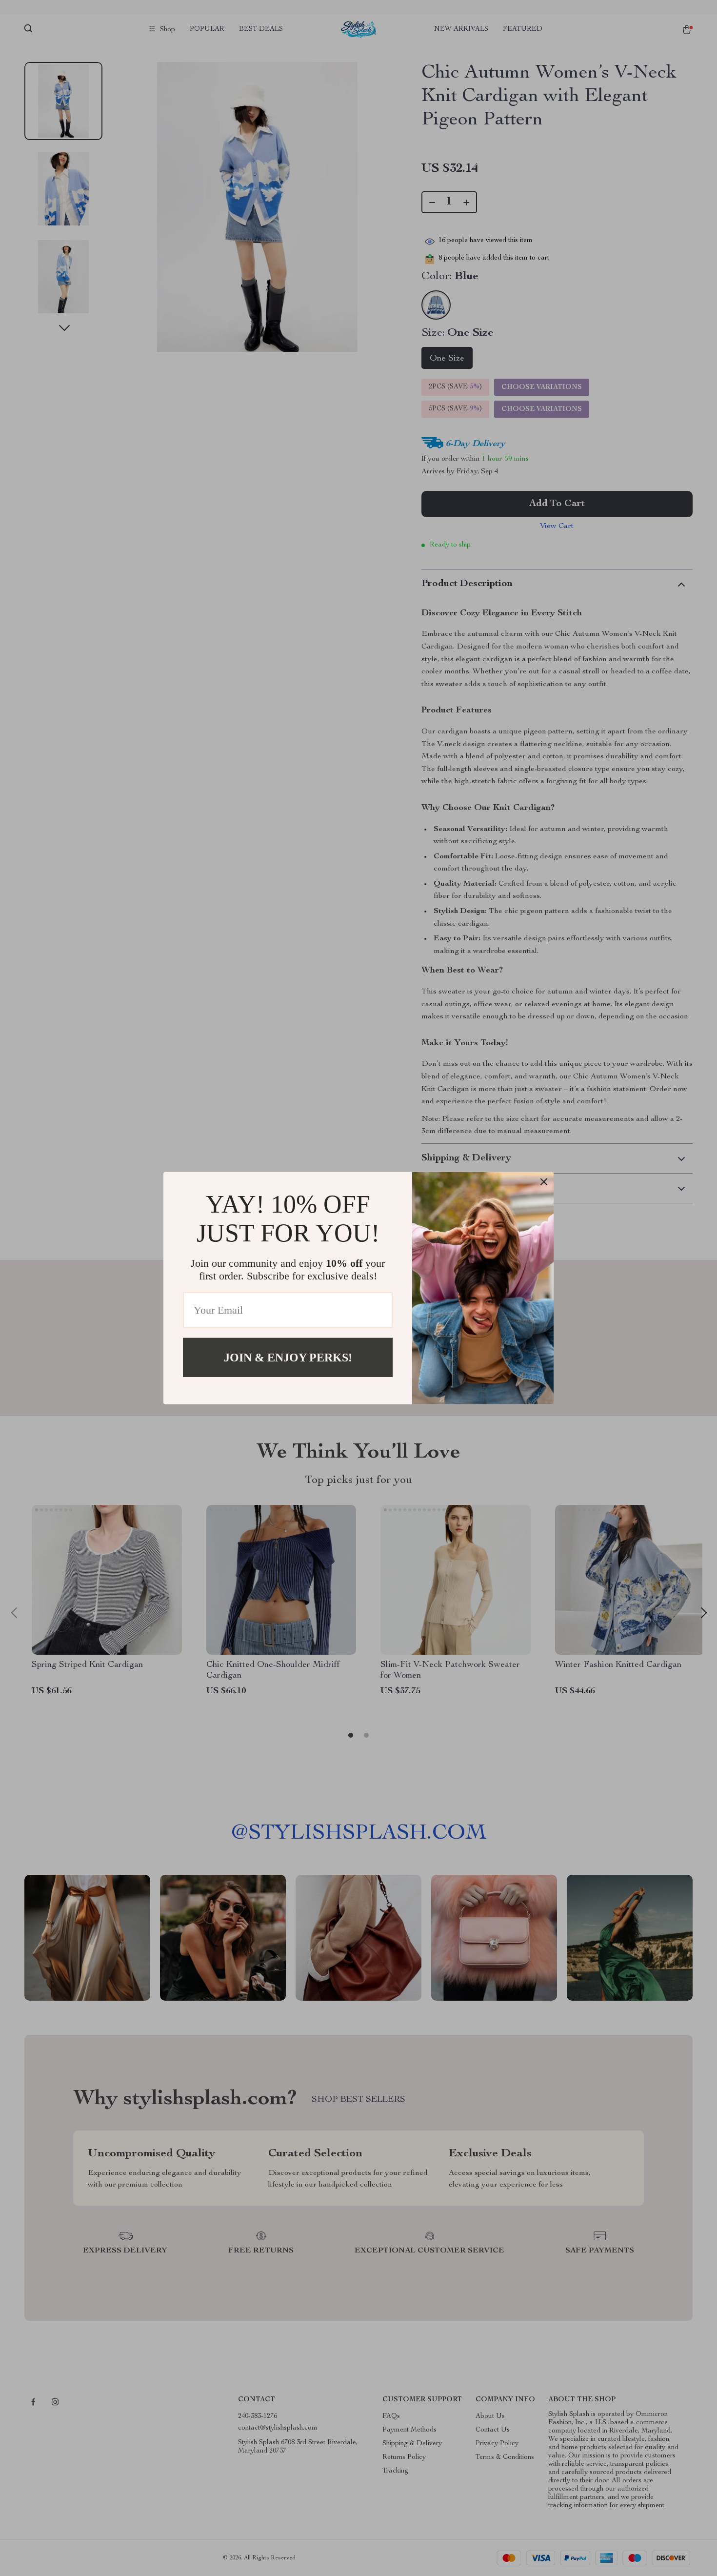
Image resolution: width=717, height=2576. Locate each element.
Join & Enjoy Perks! (288, 1357)
